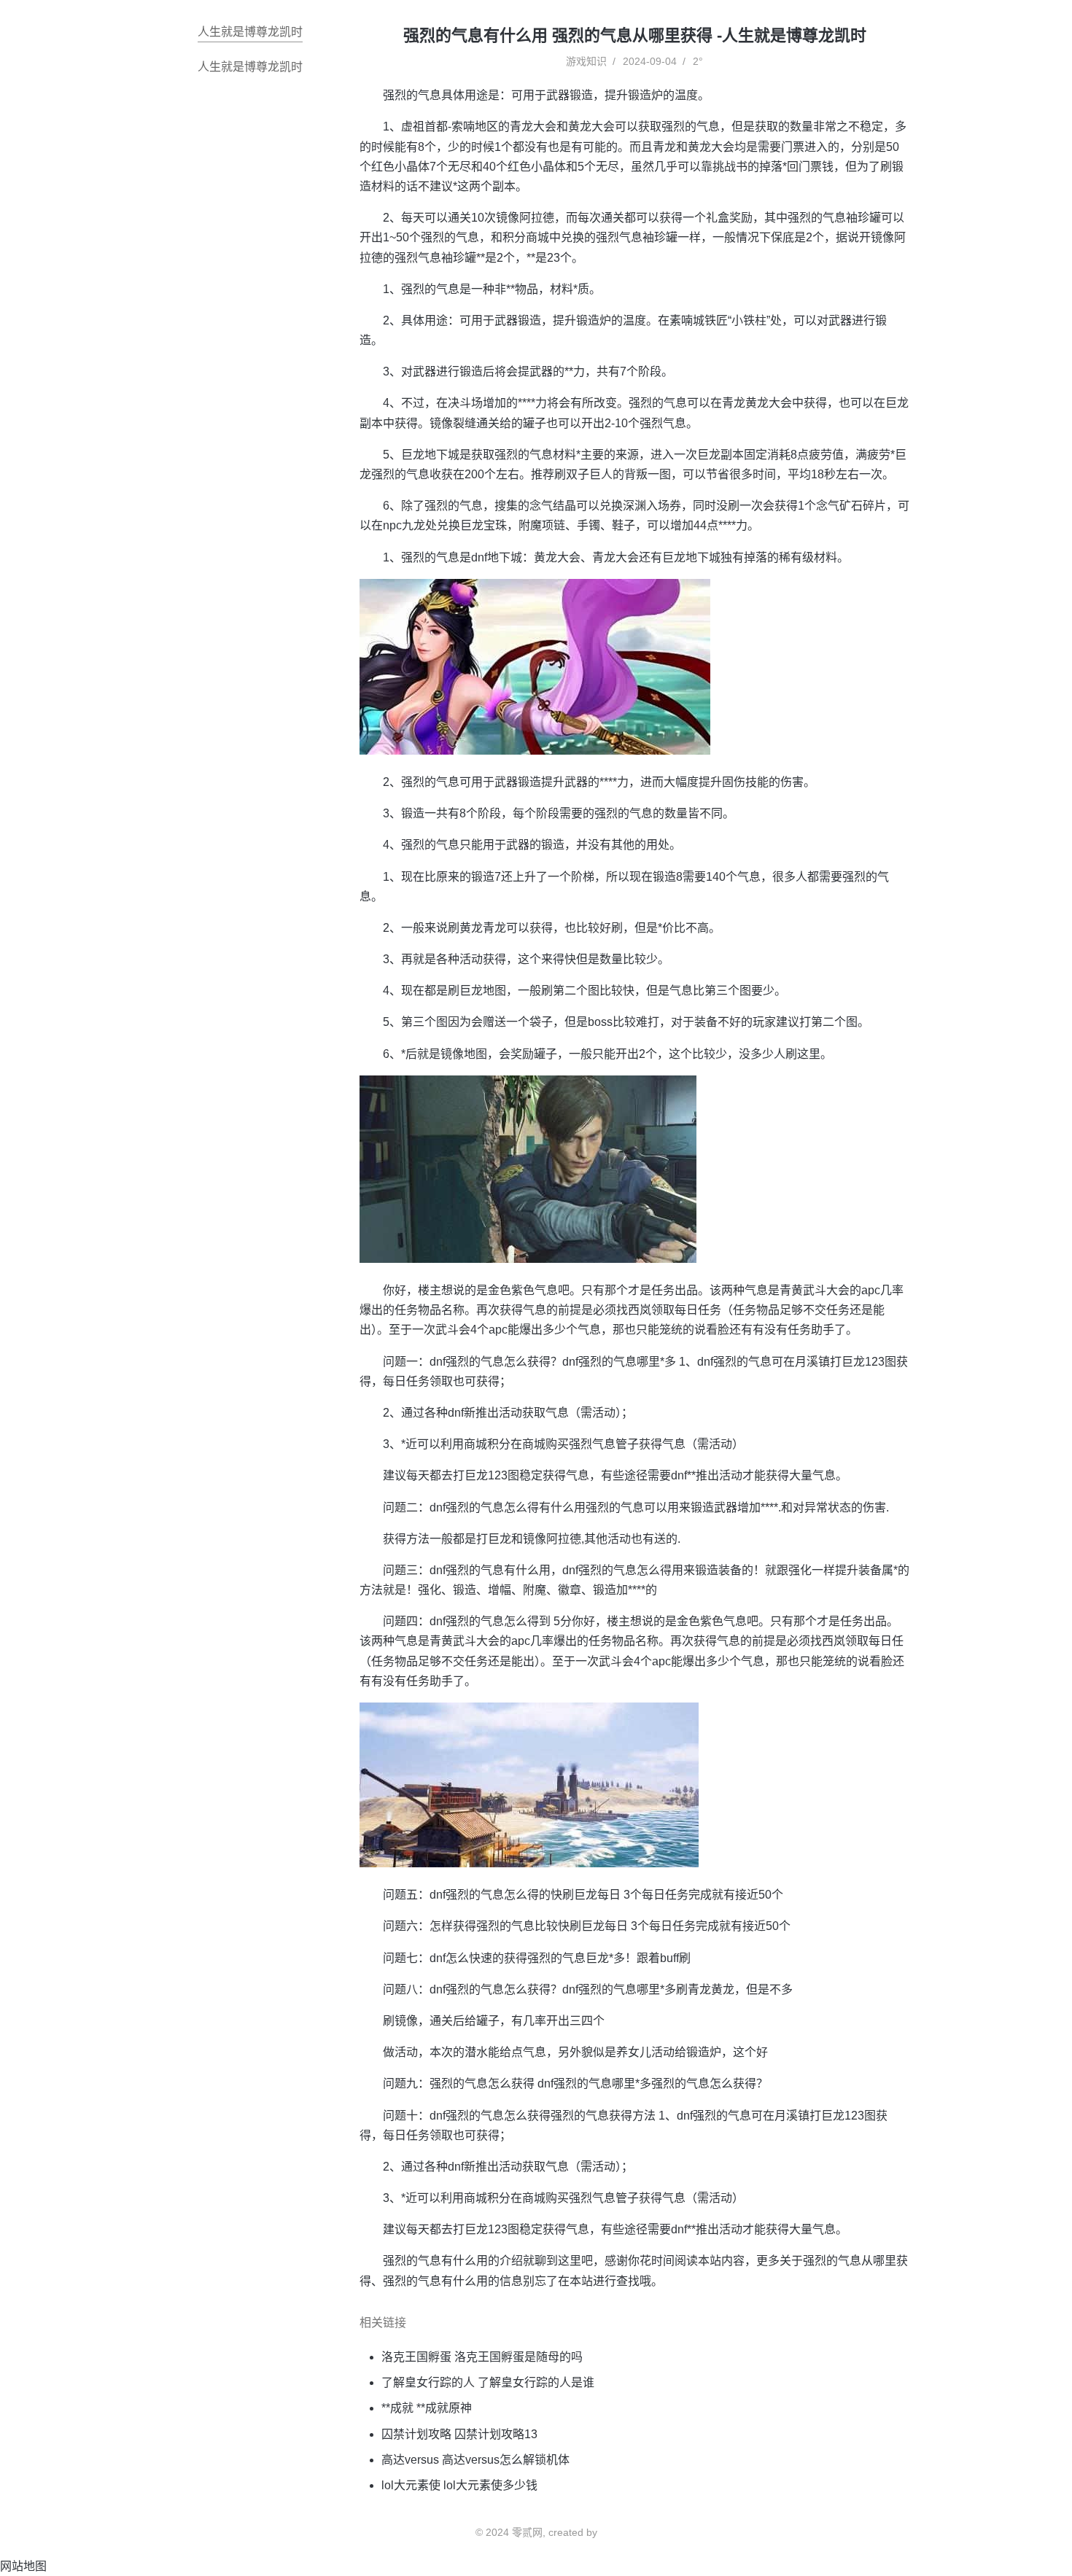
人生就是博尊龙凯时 (250, 32)
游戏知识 (586, 61)
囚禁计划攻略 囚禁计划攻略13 (459, 2434)
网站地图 (23, 2566)
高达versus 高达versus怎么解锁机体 (475, 2460)
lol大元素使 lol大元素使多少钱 (459, 2485)
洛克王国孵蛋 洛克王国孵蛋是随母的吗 (482, 2357)
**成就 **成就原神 (427, 2408)
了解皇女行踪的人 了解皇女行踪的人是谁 (488, 2382)
